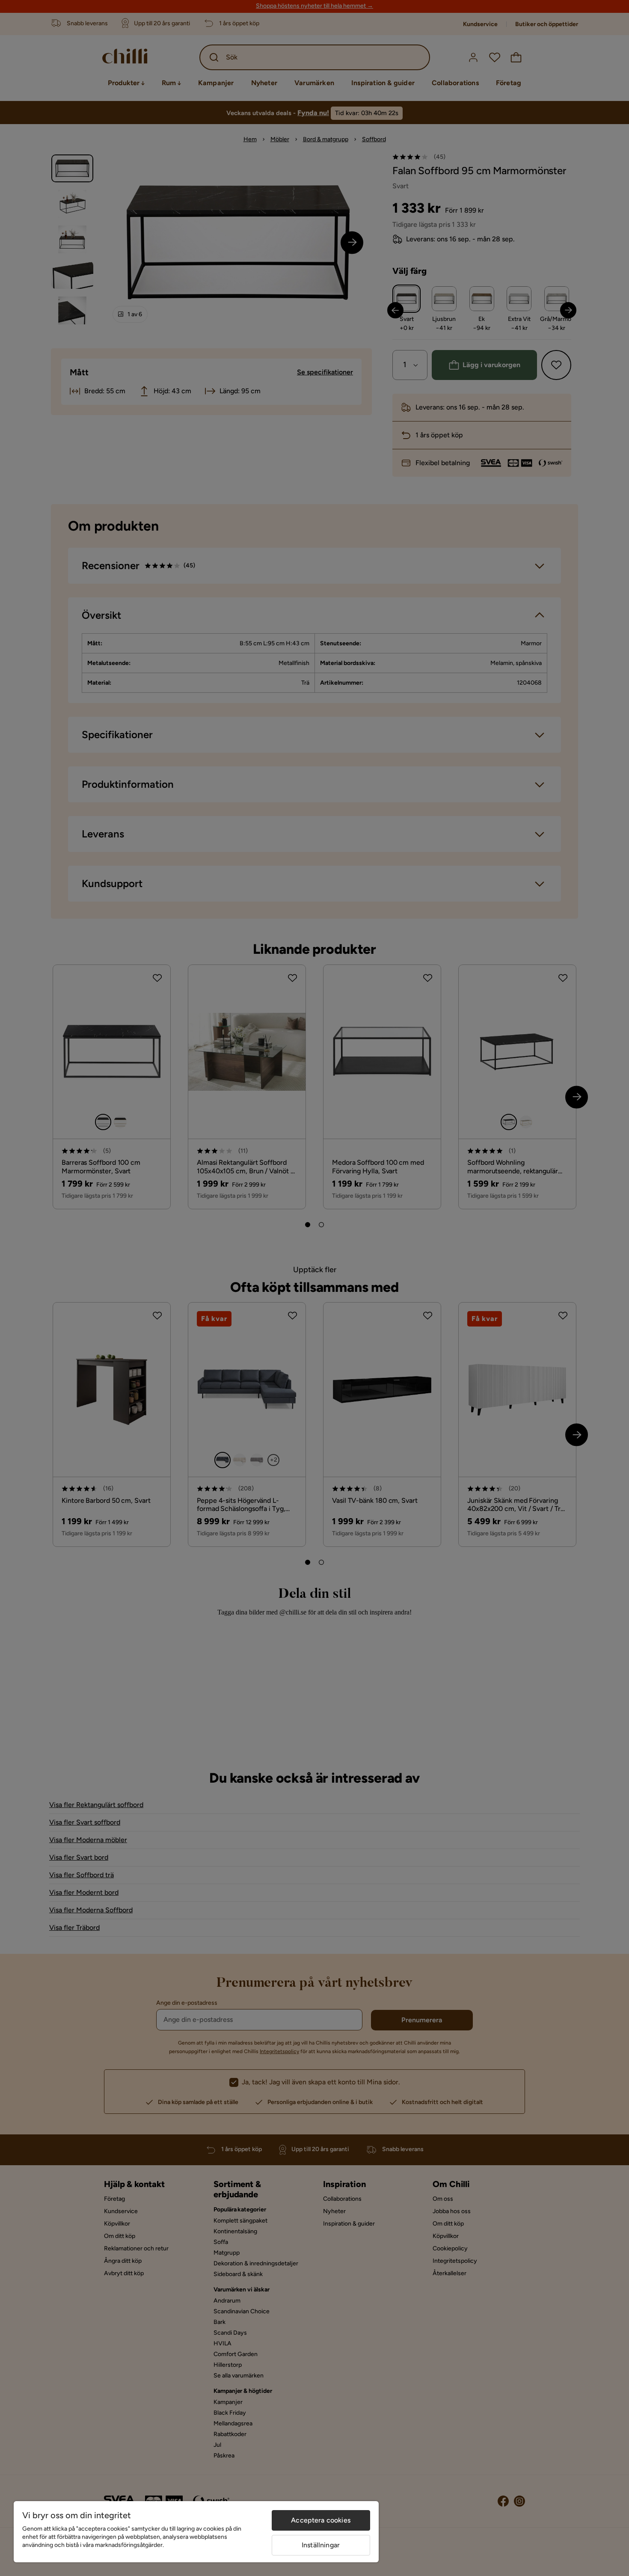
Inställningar (321, 2545)
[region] (196, 2532)
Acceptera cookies (321, 2520)
